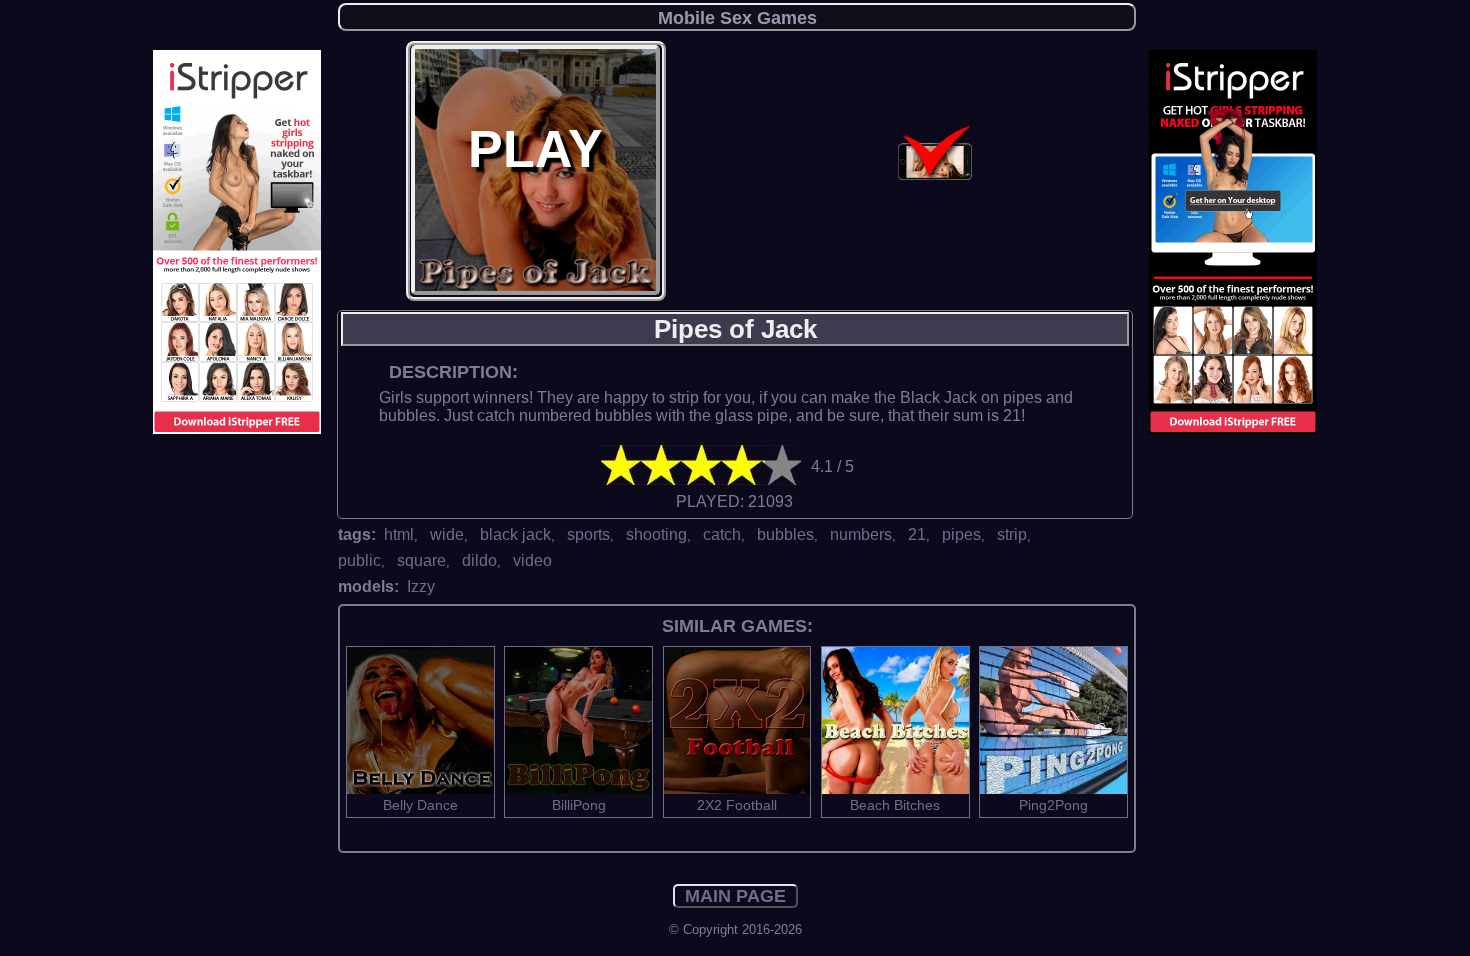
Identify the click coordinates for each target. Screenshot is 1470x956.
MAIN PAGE (735, 896)
